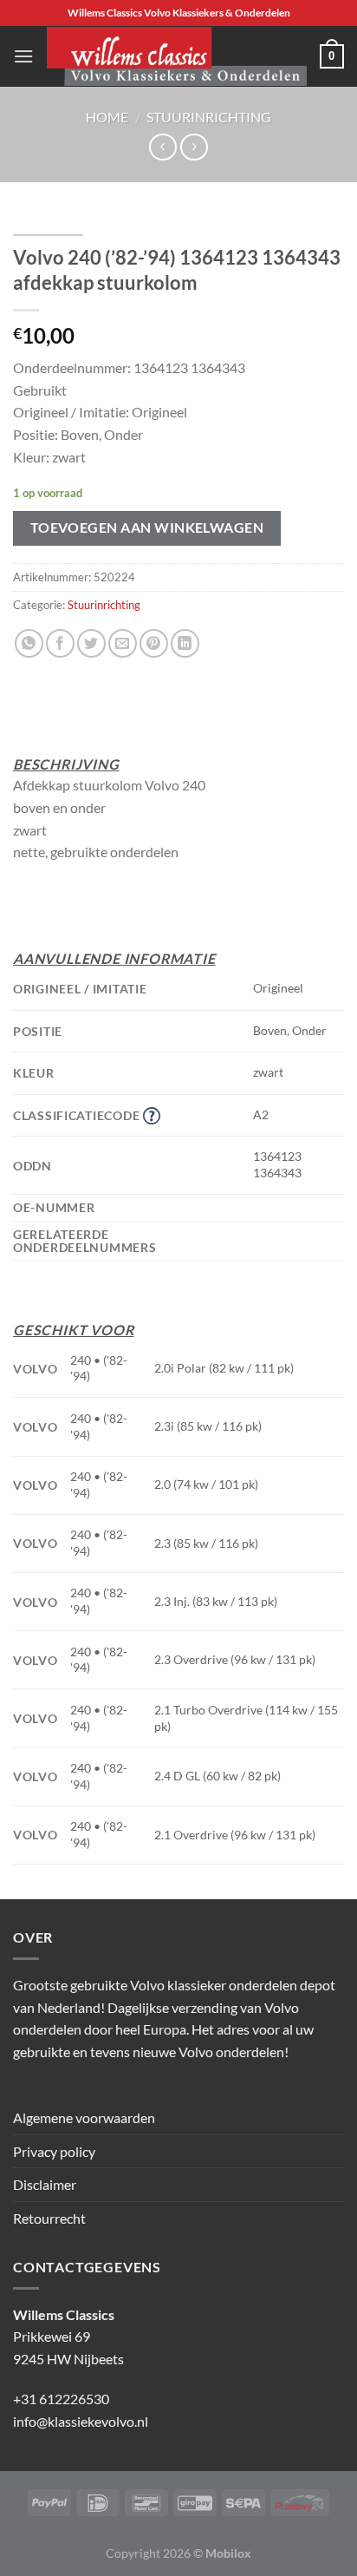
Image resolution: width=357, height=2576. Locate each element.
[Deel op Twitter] (91, 643)
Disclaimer (45, 2184)
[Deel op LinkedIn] (185, 643)
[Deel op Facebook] (60, 643)
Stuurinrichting (209, 117)
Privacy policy (54, 2151)
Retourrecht (49, 2218)
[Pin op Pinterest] (154, 643)
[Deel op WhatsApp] (29, 643)
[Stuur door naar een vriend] (123, 643)
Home (107, 117)
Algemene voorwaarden (84, 2117)
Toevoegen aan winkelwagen (147, 528)
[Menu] (23, 56)
